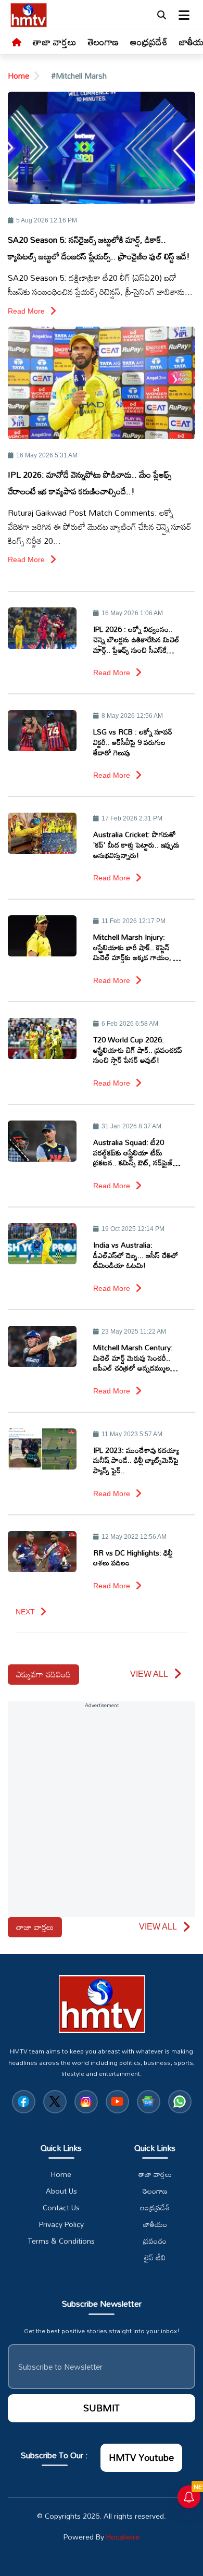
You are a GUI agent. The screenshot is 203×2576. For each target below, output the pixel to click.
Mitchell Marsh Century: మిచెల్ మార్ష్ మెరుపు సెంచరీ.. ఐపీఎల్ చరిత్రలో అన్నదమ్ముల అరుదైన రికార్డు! (133, 1358)
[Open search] (161, 15)
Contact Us (61, 2208)
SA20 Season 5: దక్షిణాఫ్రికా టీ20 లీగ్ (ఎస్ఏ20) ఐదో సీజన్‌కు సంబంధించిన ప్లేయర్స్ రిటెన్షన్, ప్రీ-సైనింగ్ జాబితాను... (100, 285)
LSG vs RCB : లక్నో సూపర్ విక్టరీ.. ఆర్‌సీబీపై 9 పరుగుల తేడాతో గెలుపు (133, 742)
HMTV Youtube (141, 2457)
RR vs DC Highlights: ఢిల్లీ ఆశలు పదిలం (133, 1558)
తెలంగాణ (103, 42)
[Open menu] (184, 15)
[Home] (17, 43)
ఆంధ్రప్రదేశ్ (149, 42)
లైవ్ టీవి (155, 2258)
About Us (61, 2191)
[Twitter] (55, 2102)
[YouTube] (117, 2102)
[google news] (149, 2102)
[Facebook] (24, 2102)
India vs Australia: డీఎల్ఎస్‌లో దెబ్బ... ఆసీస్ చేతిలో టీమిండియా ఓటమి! (136, 1255)
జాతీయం (155, 2224)
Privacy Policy (61, 2224)
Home (18, 76)
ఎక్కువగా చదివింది (43, 1674)
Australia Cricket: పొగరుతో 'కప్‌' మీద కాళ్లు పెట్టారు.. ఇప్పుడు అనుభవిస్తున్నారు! (136, 845)
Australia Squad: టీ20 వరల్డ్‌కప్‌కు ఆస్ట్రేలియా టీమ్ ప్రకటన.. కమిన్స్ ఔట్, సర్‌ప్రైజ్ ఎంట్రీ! (133, 1153)
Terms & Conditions (61, 2241)
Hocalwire (123, 2537)
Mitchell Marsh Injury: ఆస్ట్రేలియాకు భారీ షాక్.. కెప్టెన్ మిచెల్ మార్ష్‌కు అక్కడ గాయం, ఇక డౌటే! (137, 947)
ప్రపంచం (155, 2241)
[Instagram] (86, 2102)
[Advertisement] (102, 1815)
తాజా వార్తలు (55, 42)
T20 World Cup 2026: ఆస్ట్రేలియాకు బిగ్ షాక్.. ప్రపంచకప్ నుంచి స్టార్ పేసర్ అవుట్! (138, 1050)
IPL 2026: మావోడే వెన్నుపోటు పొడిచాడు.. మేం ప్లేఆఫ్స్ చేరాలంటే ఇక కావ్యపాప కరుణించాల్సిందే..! (90, 483)
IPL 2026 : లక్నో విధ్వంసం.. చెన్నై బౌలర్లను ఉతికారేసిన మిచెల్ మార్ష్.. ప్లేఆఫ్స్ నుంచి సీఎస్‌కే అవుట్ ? (136, 639)
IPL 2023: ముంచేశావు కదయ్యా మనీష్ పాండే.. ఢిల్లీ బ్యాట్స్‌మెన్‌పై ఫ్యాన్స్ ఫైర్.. (136, 1460)
